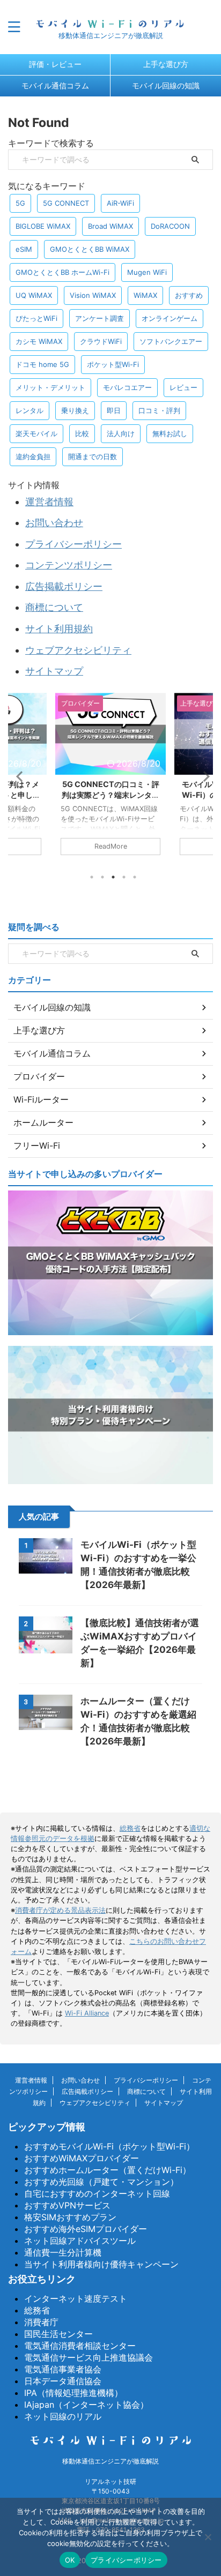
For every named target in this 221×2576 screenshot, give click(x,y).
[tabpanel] (110, 779)
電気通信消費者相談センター (80, 2346)
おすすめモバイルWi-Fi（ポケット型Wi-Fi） (109, 2146)
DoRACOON (170, 226)
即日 (114, 410)
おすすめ (189, 295)
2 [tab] (102, 877)
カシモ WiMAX (39, 341)
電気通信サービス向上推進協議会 (89, 2357)
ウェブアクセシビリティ (78, 650)
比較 (82, 433)
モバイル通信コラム (55, 85)
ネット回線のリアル (63, 2416)
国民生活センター (58, 2334)
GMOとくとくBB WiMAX (90, 249)
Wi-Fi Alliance (87, 2013)
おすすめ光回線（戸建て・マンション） (101, 2182)
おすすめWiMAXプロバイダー (82, 2158)
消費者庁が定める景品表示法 (60, 1910)
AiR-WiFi (120, 203)
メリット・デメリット (50, 387)
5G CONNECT (66, 203)
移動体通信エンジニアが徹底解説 (110, 2461)
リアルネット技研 (110, 2481)
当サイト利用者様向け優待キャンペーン (101, 2264)
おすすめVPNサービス (67, 2205)
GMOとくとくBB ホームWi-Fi (62, 272)
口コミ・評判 (159, 410)
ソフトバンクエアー (171, 341)
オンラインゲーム (170, 318)
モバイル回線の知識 (166, 85)
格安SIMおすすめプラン (70, 2217)
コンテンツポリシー (69, 565)
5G (20, 203)
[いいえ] (208, 2537)
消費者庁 (41, 2322)
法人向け (121, 433)
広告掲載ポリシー (64, 586)
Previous (18, 776)
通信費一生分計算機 (63, 2252)
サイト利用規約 (59, 629)
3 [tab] (113, 877)
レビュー (183, 387)
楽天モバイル (36, 433)
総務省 (130, 1828)
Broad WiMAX (110, 226)
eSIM (24, 249)
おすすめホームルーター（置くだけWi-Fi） (108, 2170)
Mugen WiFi (147, 272)
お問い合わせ (54, 523)
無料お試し (170, 433)
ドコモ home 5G (42, 364)
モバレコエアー (127, 387)
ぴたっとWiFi (36, 318)
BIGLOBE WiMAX (43, 226)
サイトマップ (54, 671)
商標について (54, 607)
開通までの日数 (93, 456)
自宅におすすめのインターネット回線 (97, 2193)
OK (70, 2560)
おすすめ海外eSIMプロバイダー (86, 2229)
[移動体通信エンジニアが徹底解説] (110, 22)
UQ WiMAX (34, 295)
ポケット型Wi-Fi (113, 364)
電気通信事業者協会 (63, 2369)
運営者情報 (49, 502)
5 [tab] (135, 877)
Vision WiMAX (93, 295)
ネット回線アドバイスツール (80, 2241)
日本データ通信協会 (63, 2381)
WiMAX (145, 295)
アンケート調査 (100, 318)
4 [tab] (124, 877)
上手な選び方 (166, 64)
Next (203, 776)
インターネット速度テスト (76, 2298)
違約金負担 (33, 456)
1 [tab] (92, 877)
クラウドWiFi (101, 341)
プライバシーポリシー (73, 544)
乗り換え (75, 410)
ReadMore (111, 846)
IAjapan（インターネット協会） (86, 2405)
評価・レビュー (55, 64)
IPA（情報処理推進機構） (73, 2393)
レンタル (30, 410)
